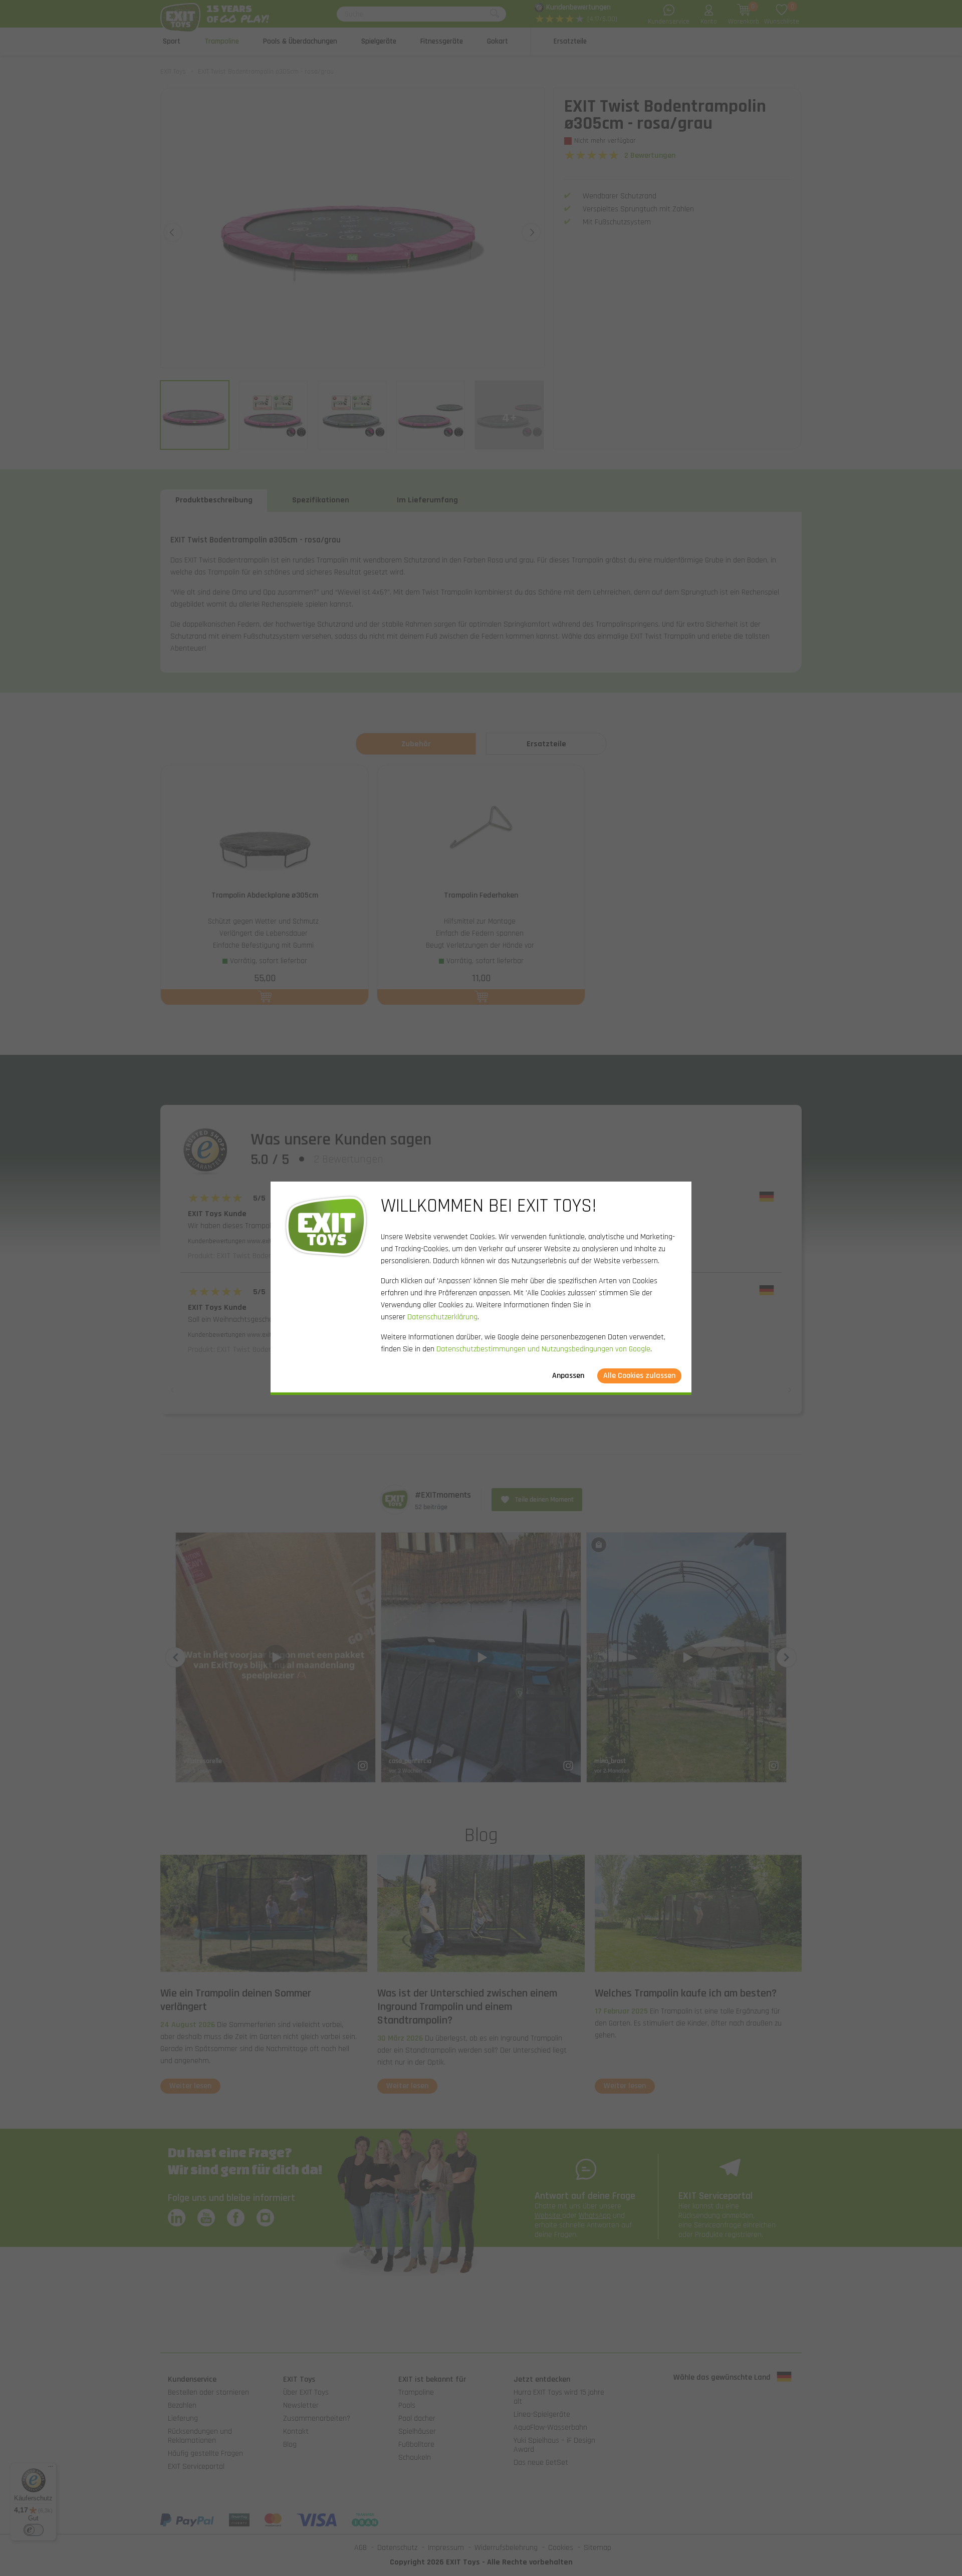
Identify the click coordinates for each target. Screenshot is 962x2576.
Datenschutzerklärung (442, 1317)
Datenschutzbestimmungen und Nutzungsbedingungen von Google (543, 1349)
